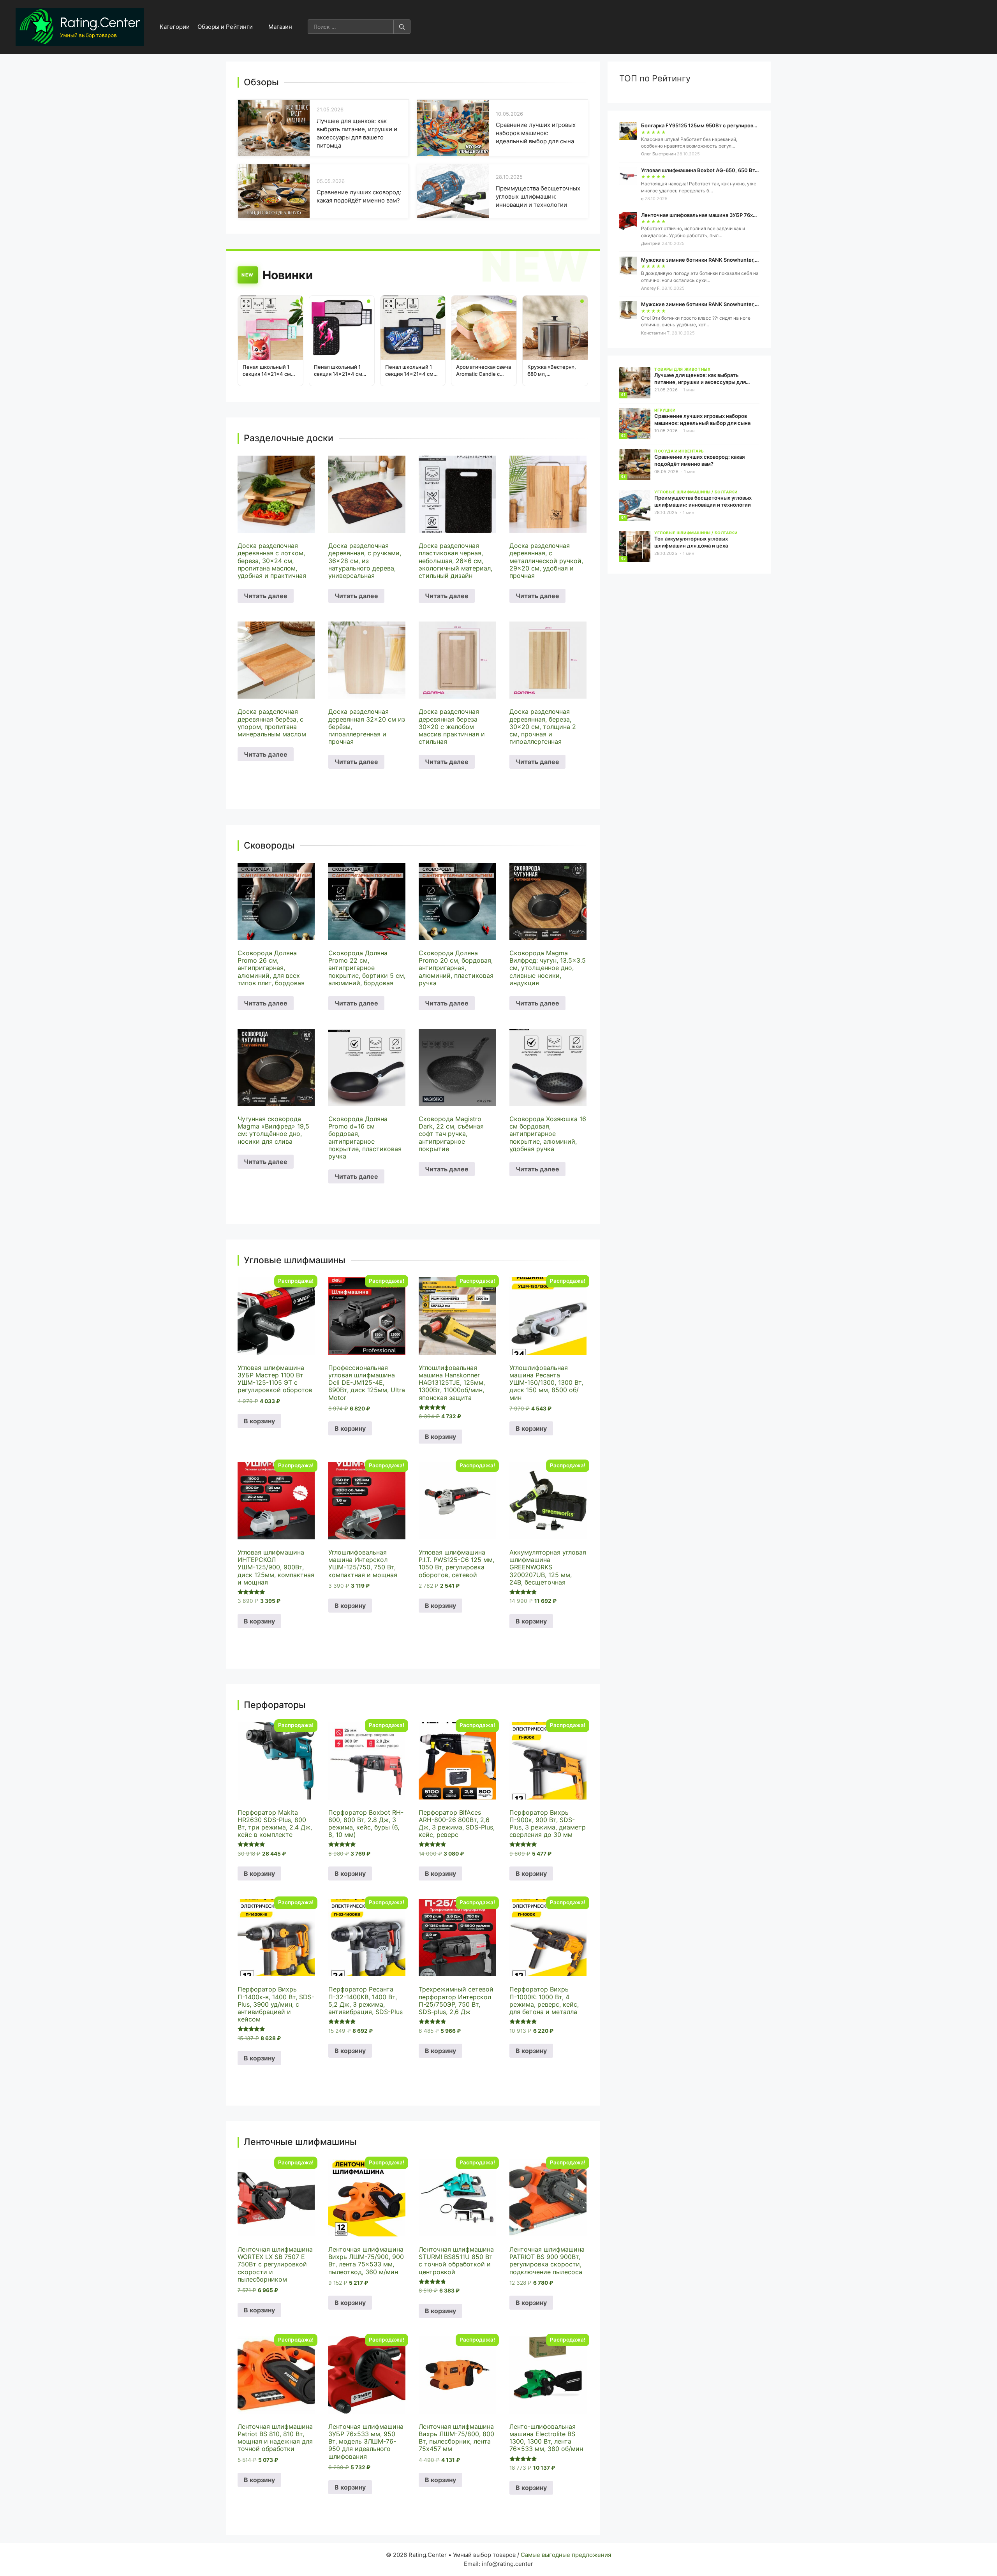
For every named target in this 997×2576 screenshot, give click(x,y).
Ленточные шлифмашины (300, 2142)
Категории (175, 27)
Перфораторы (275, 1705)
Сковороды (269, 846)
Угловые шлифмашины (295, 1260)
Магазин (280, 27)
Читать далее (266, 596)
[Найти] (402, 27)
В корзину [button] (259, 1421)
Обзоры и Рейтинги (225, 27)
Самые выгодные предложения (566, 2555)
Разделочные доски (289, 438)
